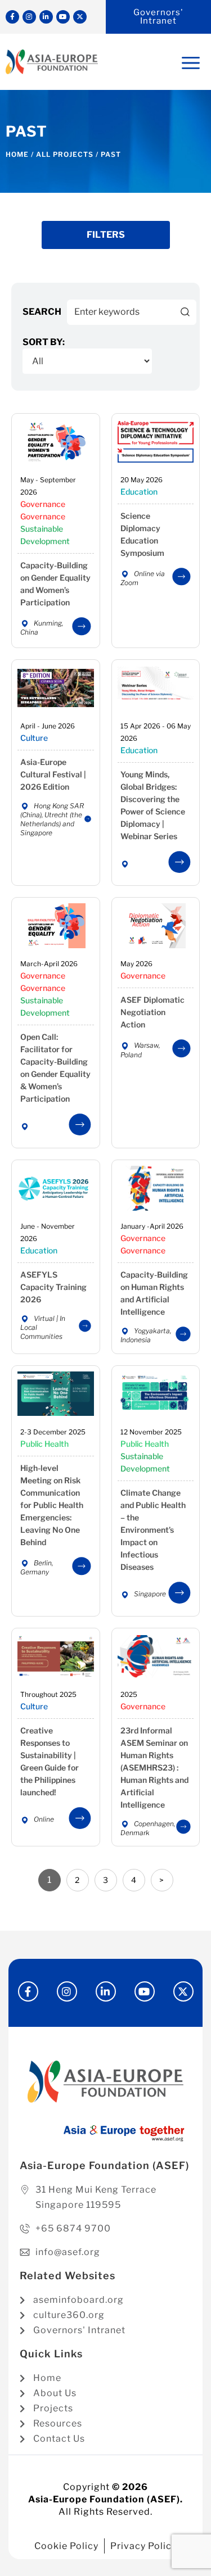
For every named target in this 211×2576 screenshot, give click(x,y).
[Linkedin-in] (46, 17)
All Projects (65, 154)
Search (42, 312)
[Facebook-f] (12, 17)
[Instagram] (29, 17)
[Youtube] (63, 17)
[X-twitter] (80, 17)
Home (17, 154)
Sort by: (44, 342)
